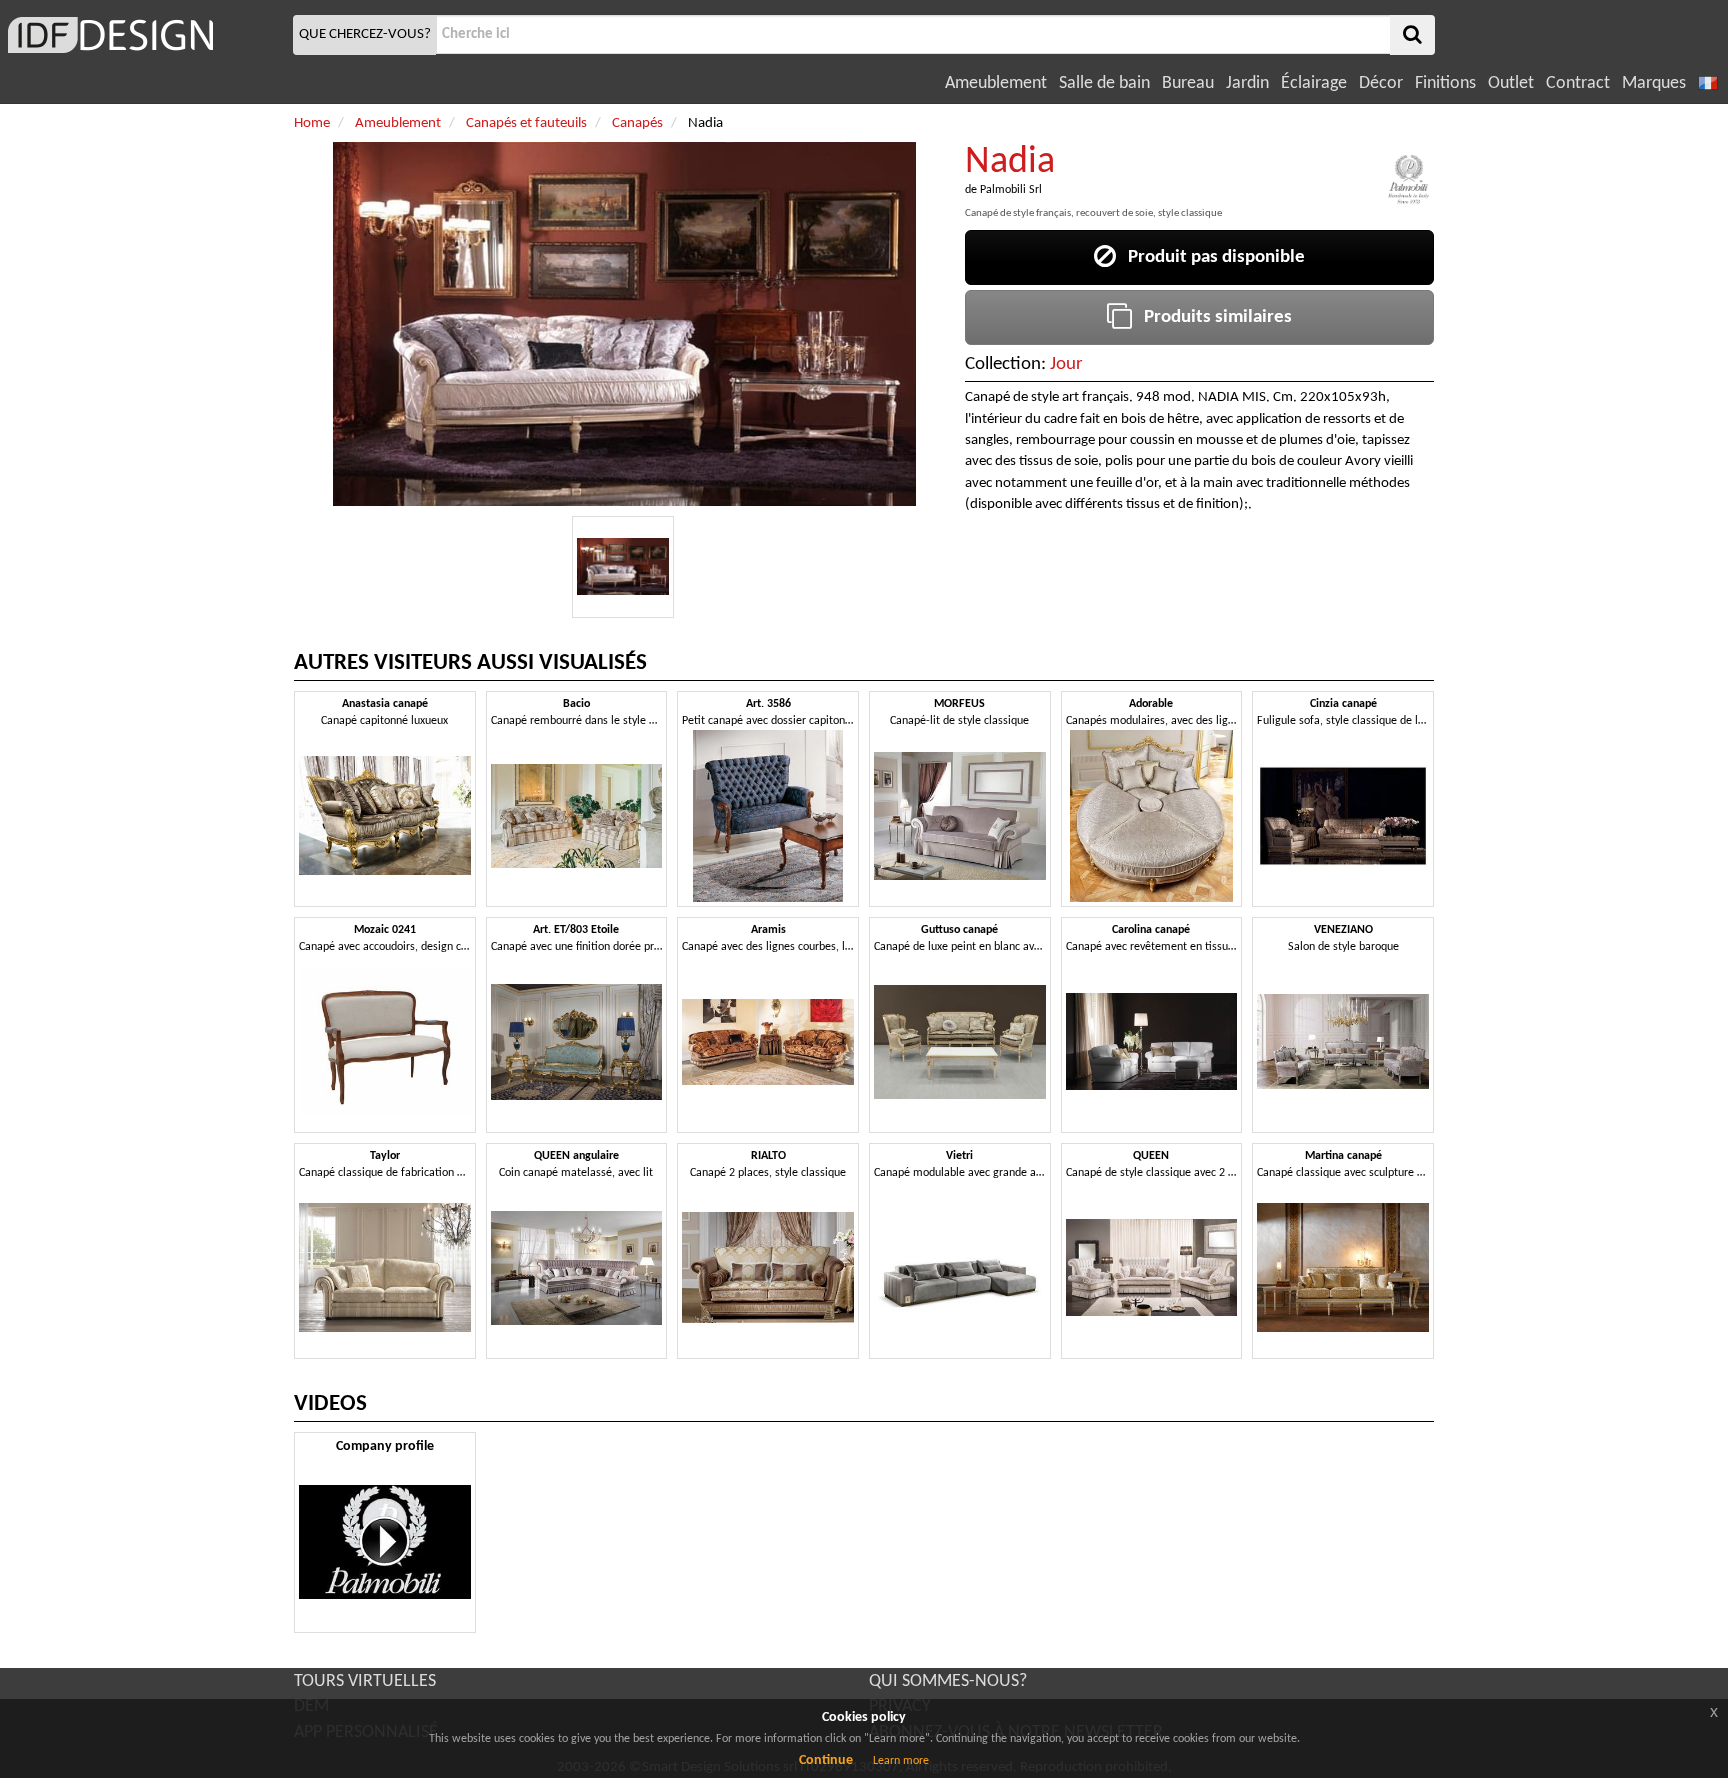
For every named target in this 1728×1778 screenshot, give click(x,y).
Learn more (901, 1761)
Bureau (1188, 83)
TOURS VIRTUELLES (365, 1681)
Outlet (1511, 83)
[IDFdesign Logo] (144, 35)
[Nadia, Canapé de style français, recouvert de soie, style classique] (623, 567)
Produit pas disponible (1210, 257)
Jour (1066, 364)
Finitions (1445, 83)
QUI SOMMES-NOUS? (948, 1681)
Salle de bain (1104, 83)
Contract (1578, 83)
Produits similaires (1212, 317)
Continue (826, 1760)
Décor (1381, 83)
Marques (1654, 83)
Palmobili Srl (1011, 190)
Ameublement (996, 83)
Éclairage (1314, 83)
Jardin (1247, 83)
